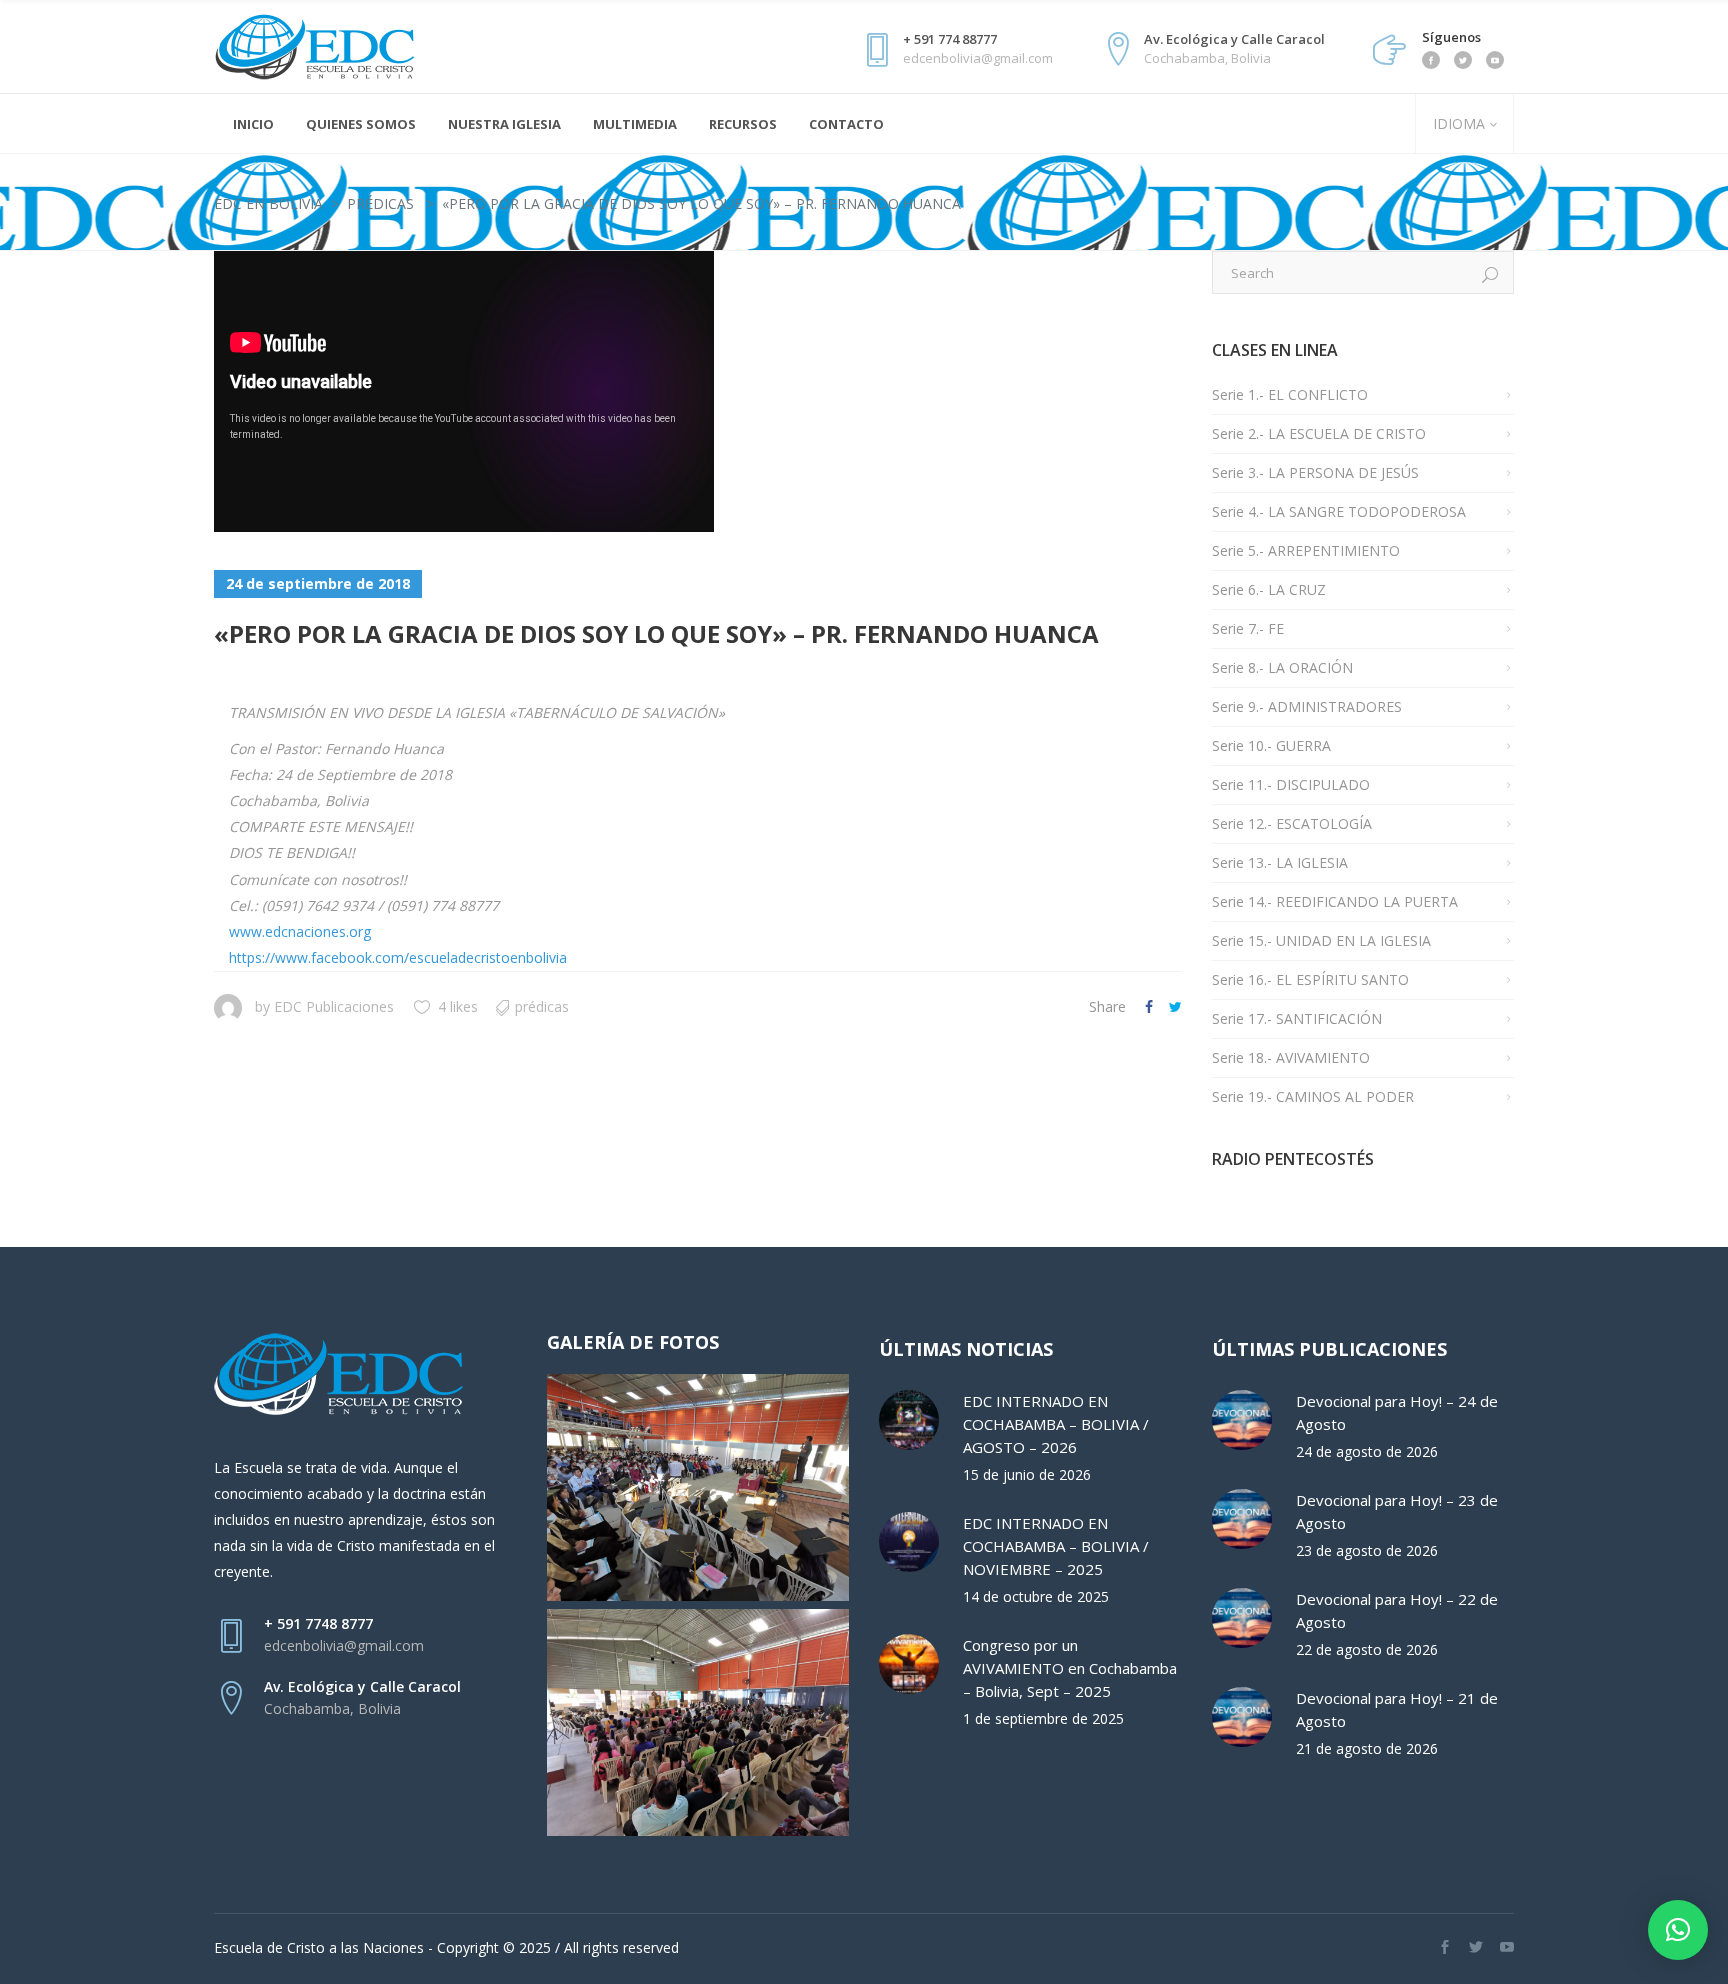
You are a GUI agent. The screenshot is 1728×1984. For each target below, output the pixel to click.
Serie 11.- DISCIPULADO (1291, 784)
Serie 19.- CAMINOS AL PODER (1313, 1096)
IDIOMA (1457, 123)
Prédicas (380, 203)
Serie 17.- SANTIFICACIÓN (1297, 1018)
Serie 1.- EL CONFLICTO (1290, 394)
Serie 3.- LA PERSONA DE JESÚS (1315, 472)
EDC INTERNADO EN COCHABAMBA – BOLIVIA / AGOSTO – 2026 (1056, 1424)
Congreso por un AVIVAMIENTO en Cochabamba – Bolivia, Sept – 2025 (1070, 1668)
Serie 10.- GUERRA (1271, 745)
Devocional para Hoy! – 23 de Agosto (1397, 1511)
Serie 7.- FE (1248, 628)
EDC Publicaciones (334, 1006)
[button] (1678, 1930)
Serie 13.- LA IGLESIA (1280, 862)
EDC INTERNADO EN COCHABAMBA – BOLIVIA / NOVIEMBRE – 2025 (1056, 1546)
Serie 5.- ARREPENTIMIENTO (1306, 550)
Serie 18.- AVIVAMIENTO (1291, 1057)
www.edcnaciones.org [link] (300, 931)
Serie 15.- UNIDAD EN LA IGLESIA (1321, 940)
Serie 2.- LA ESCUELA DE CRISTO (1319, 433)
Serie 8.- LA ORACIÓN (1282, 667)
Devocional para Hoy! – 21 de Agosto (1397, 1709)
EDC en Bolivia (268, 203)
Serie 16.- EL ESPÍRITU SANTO (1310, 979)
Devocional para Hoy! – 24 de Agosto (1397, 1412)
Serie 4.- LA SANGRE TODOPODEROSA (1339, 511)
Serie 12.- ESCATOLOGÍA (1292, 823)
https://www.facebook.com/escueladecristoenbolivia (398, 957)
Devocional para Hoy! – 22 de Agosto (1397, 1610)
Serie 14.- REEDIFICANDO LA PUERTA (1335, 901)
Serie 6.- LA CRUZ (1269, 589)
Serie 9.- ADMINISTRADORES (1307, 706)
